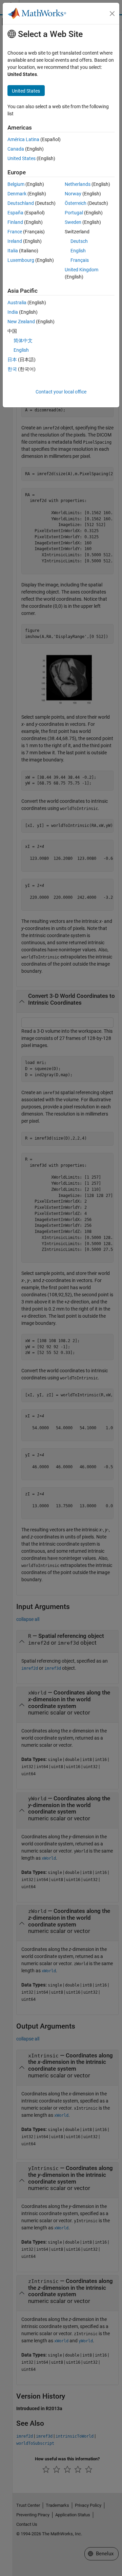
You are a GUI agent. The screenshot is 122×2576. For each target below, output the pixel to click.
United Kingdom (82, 270)
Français (80, 260)
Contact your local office (61, 392)
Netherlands (78, 184)
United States (22, 158)
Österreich (76, 203)
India (13, 312)
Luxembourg (21, 260)
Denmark (17, 194)
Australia (17, 303)
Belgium (16, 184)
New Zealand (21, 322)
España (15, 213)
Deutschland (21, 203)
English (78, 251)
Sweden (73, 222)
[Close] (112, 14)
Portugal (74, 213)
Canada (16, 149)
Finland (15, 222)
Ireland (15, 241)
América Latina (23, 139)
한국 (12, 369)
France (15, 232)
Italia (13, 251)
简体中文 (23, 341)
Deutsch (79, 241)
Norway (73, 194)
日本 (12, 360)
